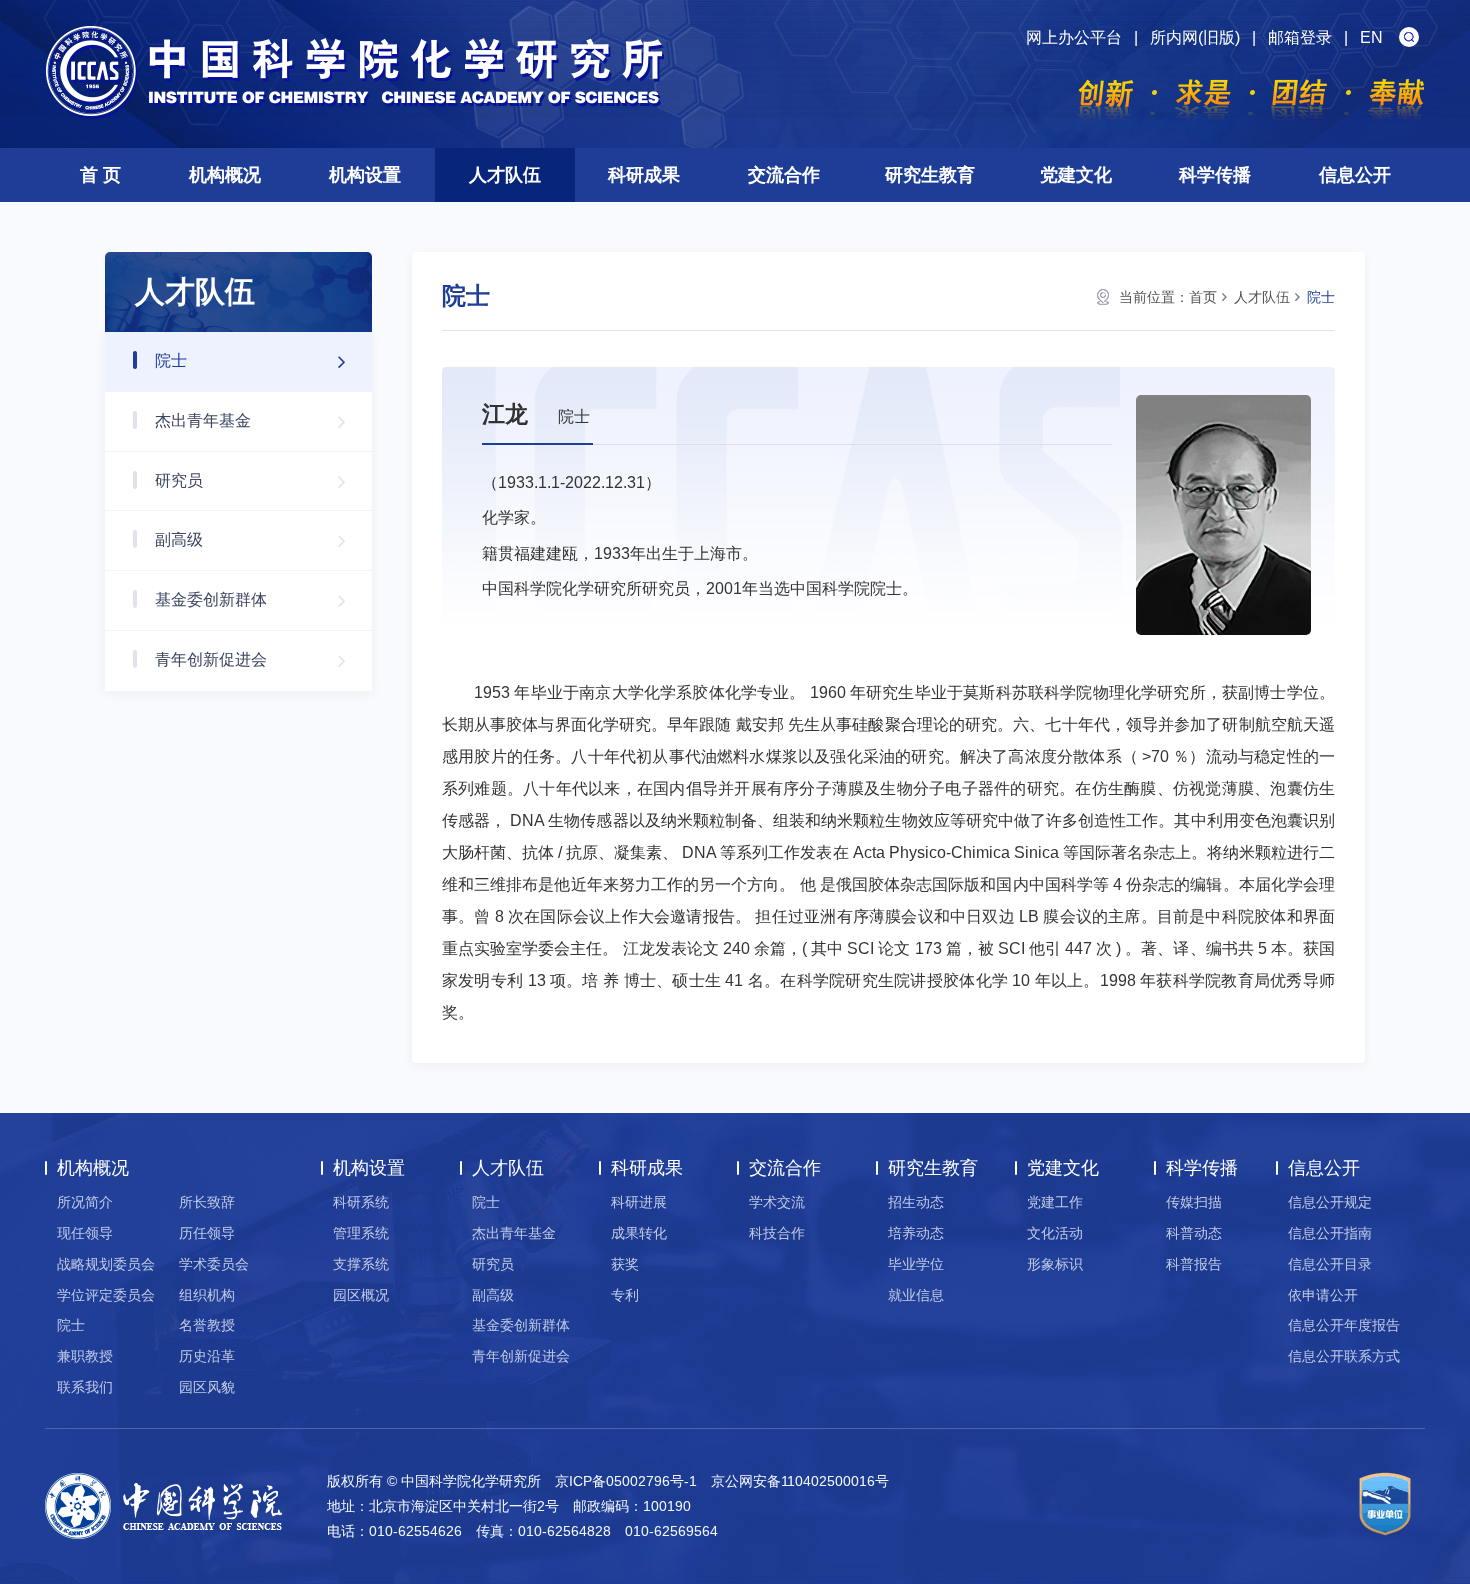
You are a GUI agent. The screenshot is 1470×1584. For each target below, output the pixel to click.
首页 (1203, 297)
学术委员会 (214, 1264)
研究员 (179, 480)
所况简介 (85, 1202)
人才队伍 (505, 175)
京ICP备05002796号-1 (626, 1481)
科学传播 (1215, 175)
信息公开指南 (1330, 1233)
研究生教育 (930, 175)
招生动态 (916, 1202)
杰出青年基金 (203, 420)
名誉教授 (207, 1325)
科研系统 (361, 1202)
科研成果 (644, 175)
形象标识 (1055, 1264)
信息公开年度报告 (1344, 1325)
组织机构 (207, 1295)
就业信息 (916, 1295)
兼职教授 (85, 1356)
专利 (625, 1295)
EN (1371, 37)
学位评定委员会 (106, 1295)
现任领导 (85, 1233)
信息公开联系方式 (1344, 1356)
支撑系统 (361, 1264)
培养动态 (916, 1233)
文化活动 (1055, 1233)
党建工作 (1055, 1202)
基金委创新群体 (211, 599)
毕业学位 (916, 1264)
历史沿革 (207, 1356)
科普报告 (1194, 1264)
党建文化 (1076, 175)
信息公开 (1355, 175)
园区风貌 (207, 1387)
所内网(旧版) (1195, 37)
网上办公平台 (1074, 37)
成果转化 (639, 1233)
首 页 (100, 175)
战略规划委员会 (106, 1264)
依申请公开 (1323, 1295)
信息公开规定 (1330, 1202)
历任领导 (207, 1233)
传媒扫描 (1194, 1202)
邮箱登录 (1300, 37)
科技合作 (777, 1233)
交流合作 (784, 175)
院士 (171, 360)
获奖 (625, 1264)
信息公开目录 (1330, 1264)
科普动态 (1194, 1233)
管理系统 (361, 1233)
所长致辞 (207, 1202)
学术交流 (777, 1202)
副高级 (179, 539)
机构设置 (365, 175)
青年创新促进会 (211, 659)
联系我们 (85, 1387)
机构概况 (225, 175)
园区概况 (361, 1295)
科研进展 (639, 1202)
